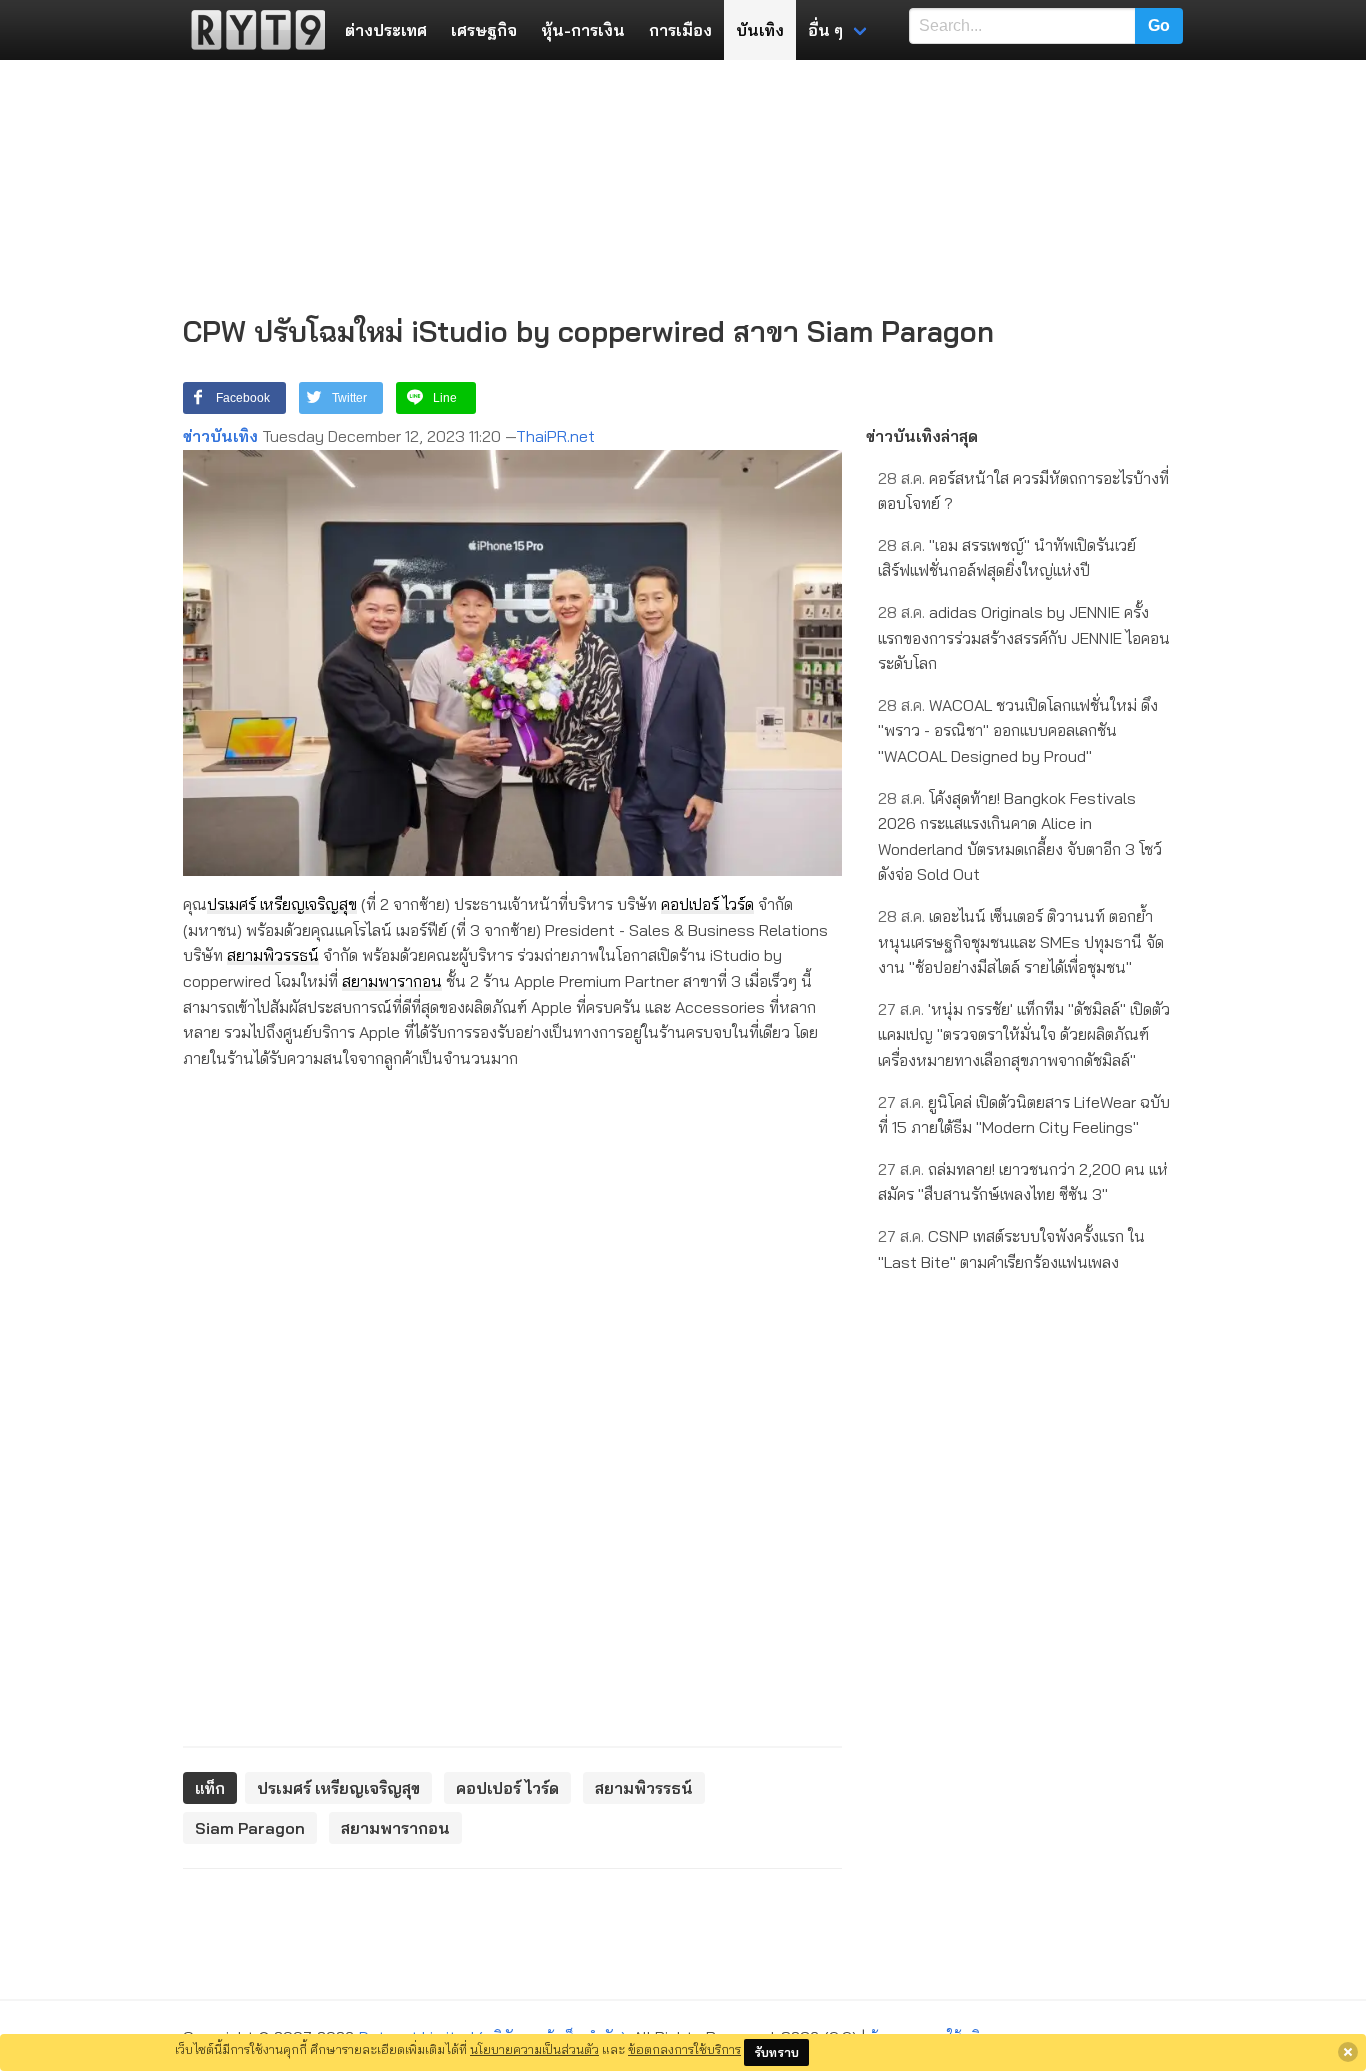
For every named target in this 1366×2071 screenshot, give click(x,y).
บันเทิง (760, 30)
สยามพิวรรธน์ (273, 955)
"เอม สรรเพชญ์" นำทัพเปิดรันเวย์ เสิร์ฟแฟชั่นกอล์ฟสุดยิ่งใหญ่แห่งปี (1007, 558)
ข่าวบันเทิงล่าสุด (922, 436)
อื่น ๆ (825, 30)
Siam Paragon (250, 1828)
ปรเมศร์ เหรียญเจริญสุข (282, 904)
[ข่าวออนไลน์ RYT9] (252, 30)
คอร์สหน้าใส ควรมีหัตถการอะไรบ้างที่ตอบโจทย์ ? (1023, 491)
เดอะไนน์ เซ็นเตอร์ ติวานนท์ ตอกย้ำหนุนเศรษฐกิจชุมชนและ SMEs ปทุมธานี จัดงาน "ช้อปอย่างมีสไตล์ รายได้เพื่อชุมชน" (1021, 941)
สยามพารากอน (392, 981)
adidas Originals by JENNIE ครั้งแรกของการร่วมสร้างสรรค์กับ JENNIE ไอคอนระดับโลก (1024, 637)
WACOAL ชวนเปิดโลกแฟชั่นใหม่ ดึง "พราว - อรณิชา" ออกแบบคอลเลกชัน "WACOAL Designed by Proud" (1018, 730)
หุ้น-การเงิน (583, 30)
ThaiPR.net (555, 436)
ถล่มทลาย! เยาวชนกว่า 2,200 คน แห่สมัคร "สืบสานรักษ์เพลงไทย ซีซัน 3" (1023, 1182)
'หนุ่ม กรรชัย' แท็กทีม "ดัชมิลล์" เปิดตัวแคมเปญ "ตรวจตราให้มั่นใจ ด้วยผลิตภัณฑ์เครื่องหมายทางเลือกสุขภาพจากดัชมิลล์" (1024, 1034)
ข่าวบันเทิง (220, 436)
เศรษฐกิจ (484, 30)
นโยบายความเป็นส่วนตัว (534, 2049)
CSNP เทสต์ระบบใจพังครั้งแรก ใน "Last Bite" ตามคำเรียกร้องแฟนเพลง (1011, 1249)
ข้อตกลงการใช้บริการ (684, 2049)
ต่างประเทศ (386, 30)
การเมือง (680, 30)
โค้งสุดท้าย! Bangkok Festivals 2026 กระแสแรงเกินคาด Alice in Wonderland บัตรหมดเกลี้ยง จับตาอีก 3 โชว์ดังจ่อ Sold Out (1020, 836)
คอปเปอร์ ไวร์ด (707, 904)
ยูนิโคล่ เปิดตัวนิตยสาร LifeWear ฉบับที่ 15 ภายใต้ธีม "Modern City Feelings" (1024, 1115)
